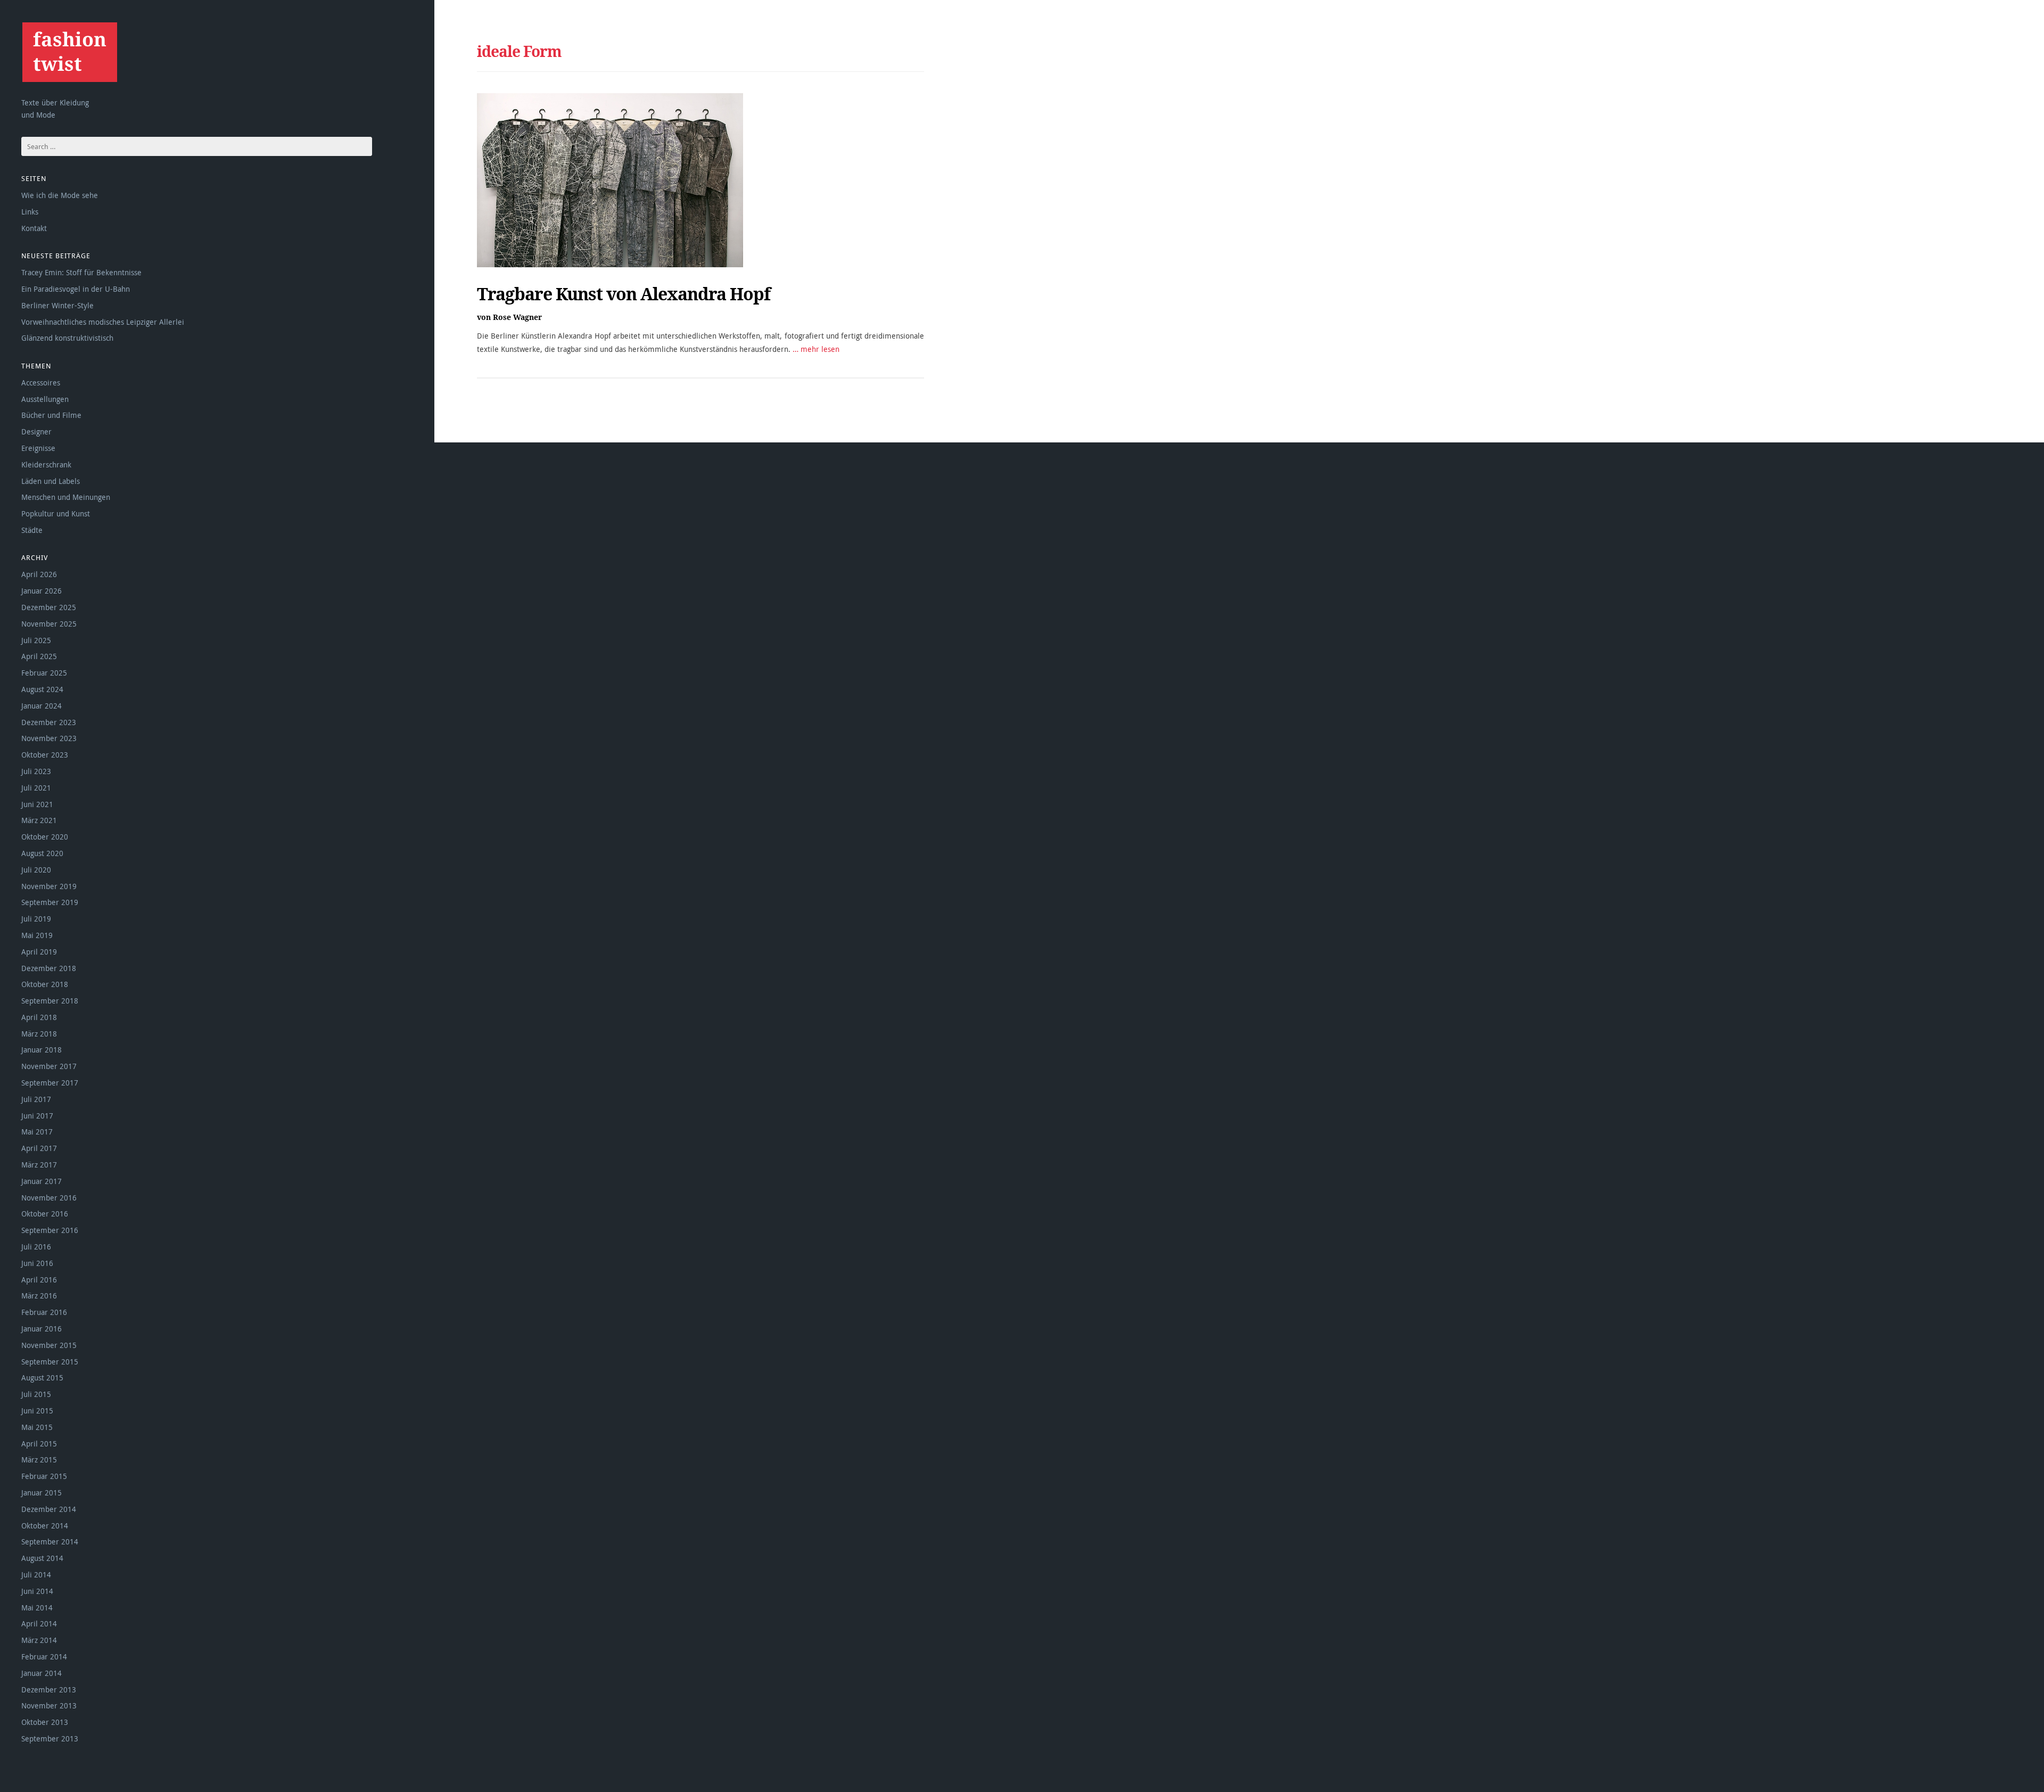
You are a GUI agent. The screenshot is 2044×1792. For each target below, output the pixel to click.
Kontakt (34, 228)
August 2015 (42, 1378)
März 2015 (39, 1460)
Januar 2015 (42, 1493)
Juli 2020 (36, 870)
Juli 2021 (36, 788)
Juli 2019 (36, 919)
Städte (32, 530)
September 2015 (50, 1362)
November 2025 (49, 624)
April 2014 (39, 1624)
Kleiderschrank (46, 465)
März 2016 (39, 1296)
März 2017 (39, 1165)
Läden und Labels (51, 481)
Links (30, 212)
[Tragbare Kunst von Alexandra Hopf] (610, 180)
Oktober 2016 (45, 1214)
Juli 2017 (36, 1099)
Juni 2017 (37, 1116)
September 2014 (50, 1542)
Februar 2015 (44, 1476)
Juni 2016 (37, 1263)
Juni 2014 (37, 1591)
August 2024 (42, 689)
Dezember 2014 (49, 1509)
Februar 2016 (44, 1312)
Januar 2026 (42, 591)
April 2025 (39, 656)
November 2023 (49, 738)
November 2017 (49, 1066)
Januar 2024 (42, 706)
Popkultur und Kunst (56, 513)
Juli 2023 (36, 771)
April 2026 (39, 574)
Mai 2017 (37, 1132)
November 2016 (49, 1198)
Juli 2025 (36, 640)
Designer (36, 431)
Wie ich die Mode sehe (60, 195)
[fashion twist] (69, 52)
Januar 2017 (42, 1181)
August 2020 (42, 853)
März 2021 (39, 820)
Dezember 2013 (49, 1690)
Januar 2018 (42, 1050)
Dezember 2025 (49, 607)
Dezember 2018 (49, 968)
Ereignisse (38, 448)
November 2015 (49, 1345)
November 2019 (49, 886)
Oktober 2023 (45, 755)
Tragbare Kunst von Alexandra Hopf (624, 294)
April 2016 (39, 1280)
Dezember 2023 (49, 722)
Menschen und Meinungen (66, 497)
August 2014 (42, 1558)
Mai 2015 (37, 1427)
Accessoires (41, 383)
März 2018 (39, 1034)
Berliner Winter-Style (57, 305)
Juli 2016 (36, 1247)
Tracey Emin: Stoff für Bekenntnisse (81, 272)
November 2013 (49, 1705)
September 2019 (50, 902)
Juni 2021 (37, 804)
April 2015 (39, 1444)
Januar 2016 (42, 1329)
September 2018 (50, 1001)
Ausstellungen (45, 399)
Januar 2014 (42, 1673)
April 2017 (39, 1148)
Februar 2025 (44, 673)
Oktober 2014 (45, 1526)
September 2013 (50, 1738)
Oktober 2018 (45, 984)
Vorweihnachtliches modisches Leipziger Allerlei (103, 322)
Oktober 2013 (45, 1722)
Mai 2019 (37, 935)
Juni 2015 (37, 1411)
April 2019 (39, 952)
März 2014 (39, 1640)
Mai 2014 (37, 1608)
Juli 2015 (36, 1394)
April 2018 (39, 1017)
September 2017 (50, 1083)
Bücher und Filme (51, 415)
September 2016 (50, 1230)
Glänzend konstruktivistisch (67, 338)
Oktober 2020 (45, 837)
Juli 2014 (36, 1575)
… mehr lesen (816, 349)
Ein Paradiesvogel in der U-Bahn (76, 289)
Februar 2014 (44, 1657)
